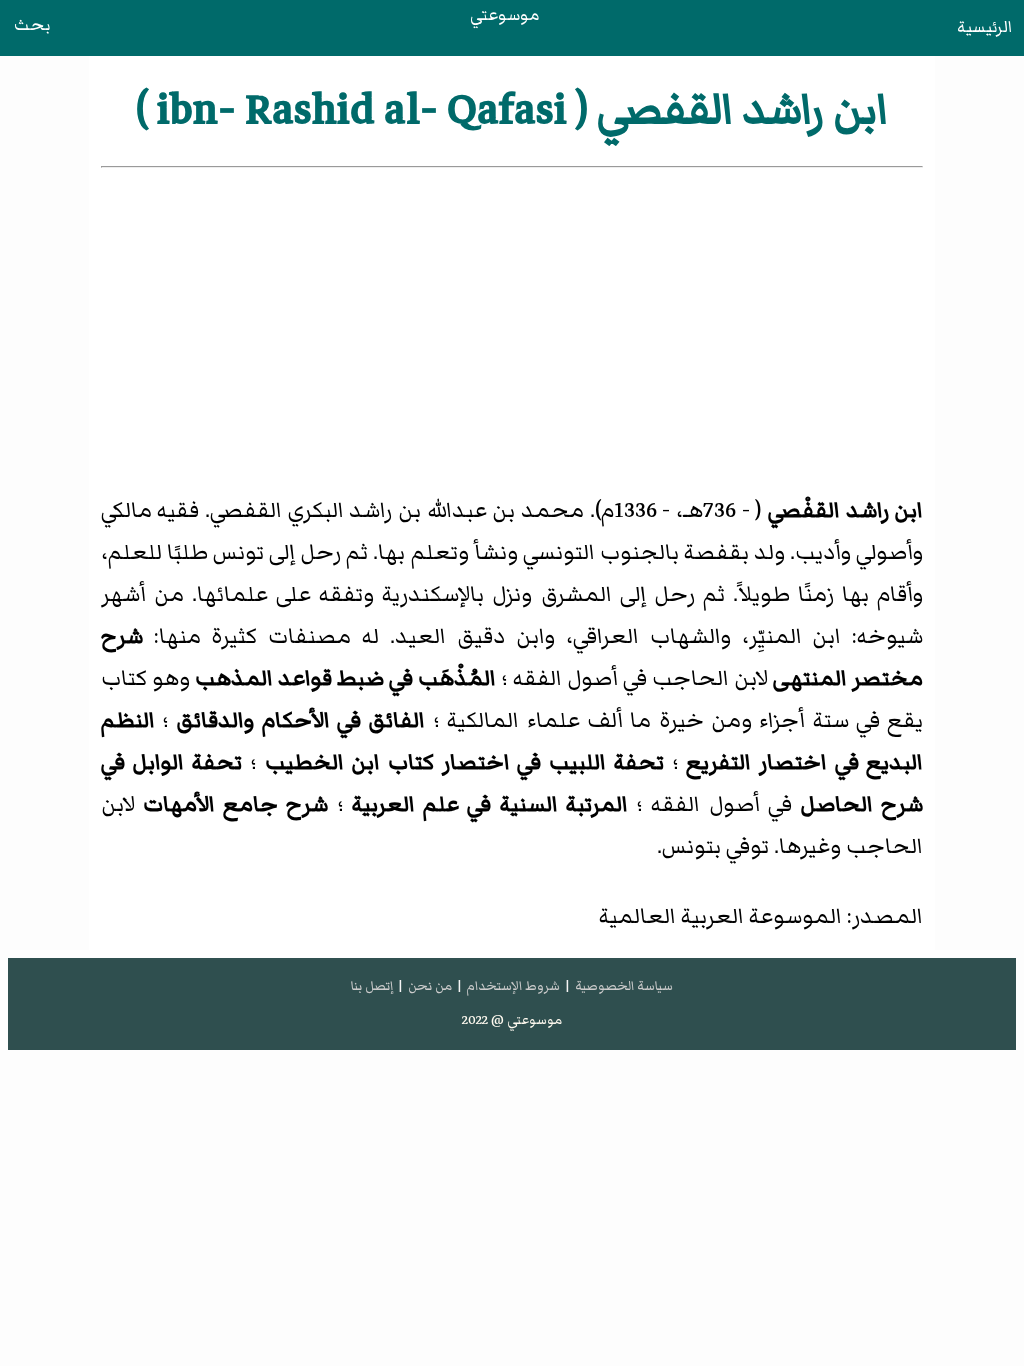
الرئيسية (984, 27)
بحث (32, 25)
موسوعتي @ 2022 (512, 1020)
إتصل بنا (372, 986)
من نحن (430, 986)
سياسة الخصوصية (624, 986)
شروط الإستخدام (513, 986)
